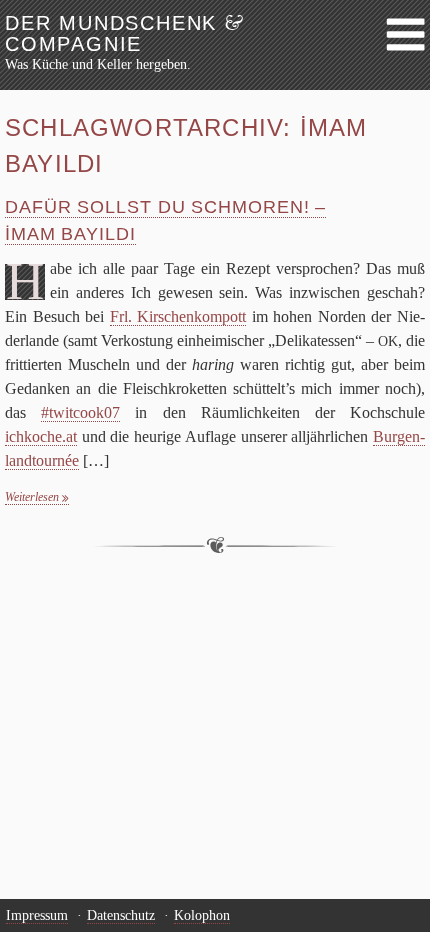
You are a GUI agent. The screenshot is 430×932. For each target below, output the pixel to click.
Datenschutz (121, 915)
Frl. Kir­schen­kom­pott (178, 316)
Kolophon (202, 915)
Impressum (37, 915)
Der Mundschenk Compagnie (125, 33)
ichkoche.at (41, 436)
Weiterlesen (33, 497)
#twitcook (80, 412)
